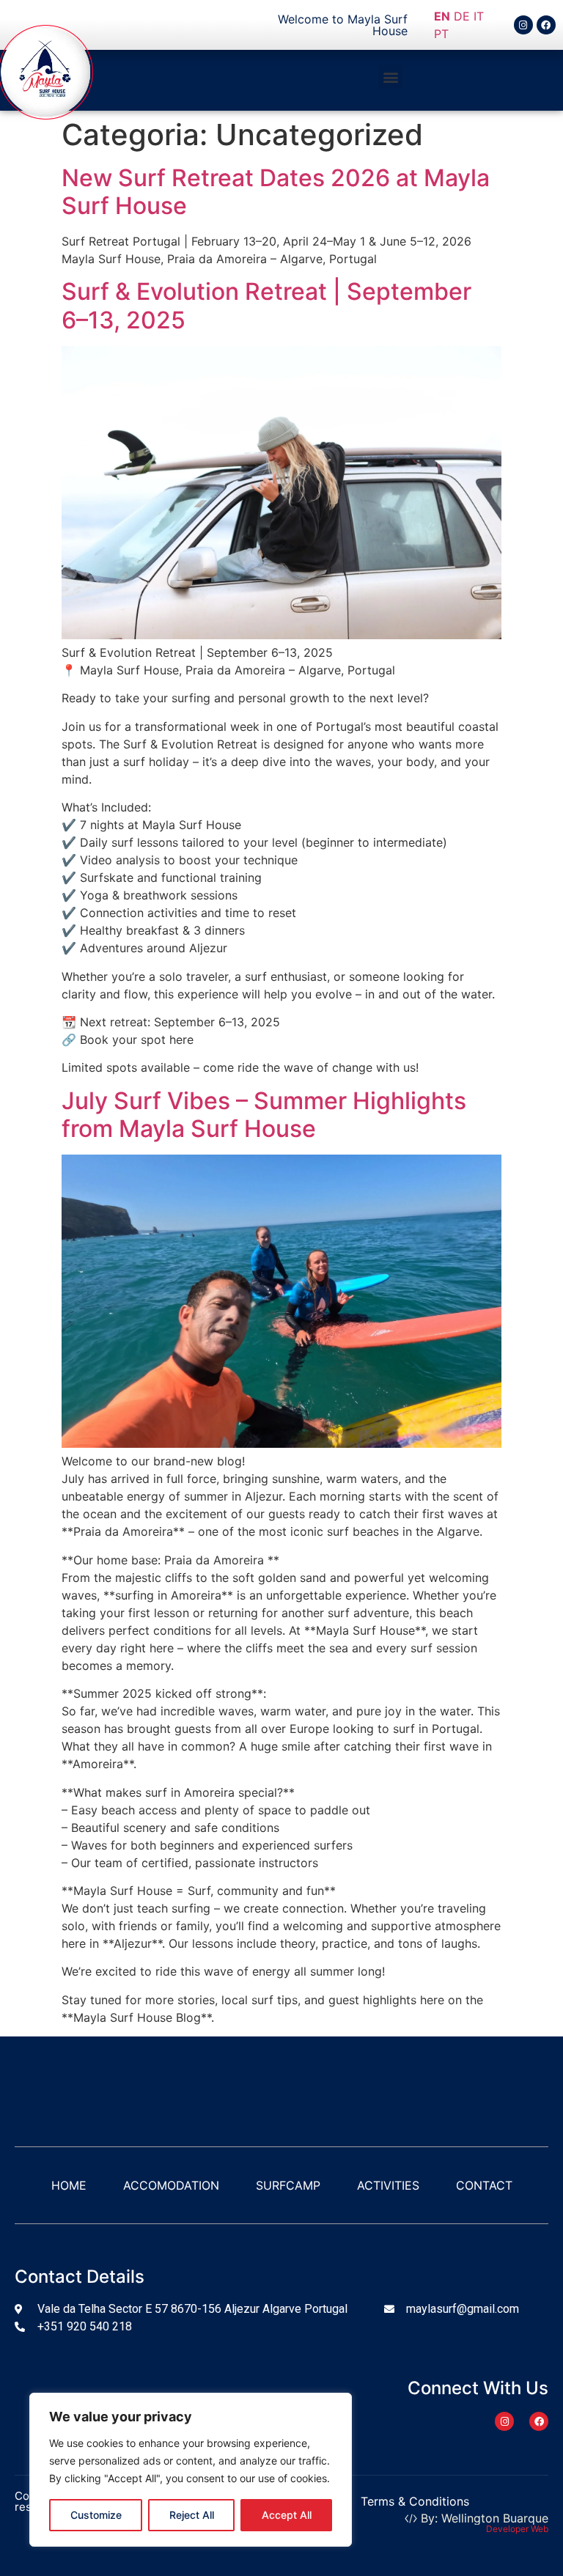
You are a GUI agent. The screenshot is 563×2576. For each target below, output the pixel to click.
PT (441, 34)
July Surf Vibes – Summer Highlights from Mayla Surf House (264, 1115)
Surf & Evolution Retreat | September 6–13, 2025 (266, 305)
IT (479, 16)
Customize (96, 2515)
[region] (191, 2470)
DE (462, 16)
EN (442, 16)
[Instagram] (523, 25)
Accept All (287, 2515)
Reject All (192, 2515)
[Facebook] (546, 25)
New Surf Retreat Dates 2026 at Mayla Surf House (276, 192)
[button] (390, 77)
